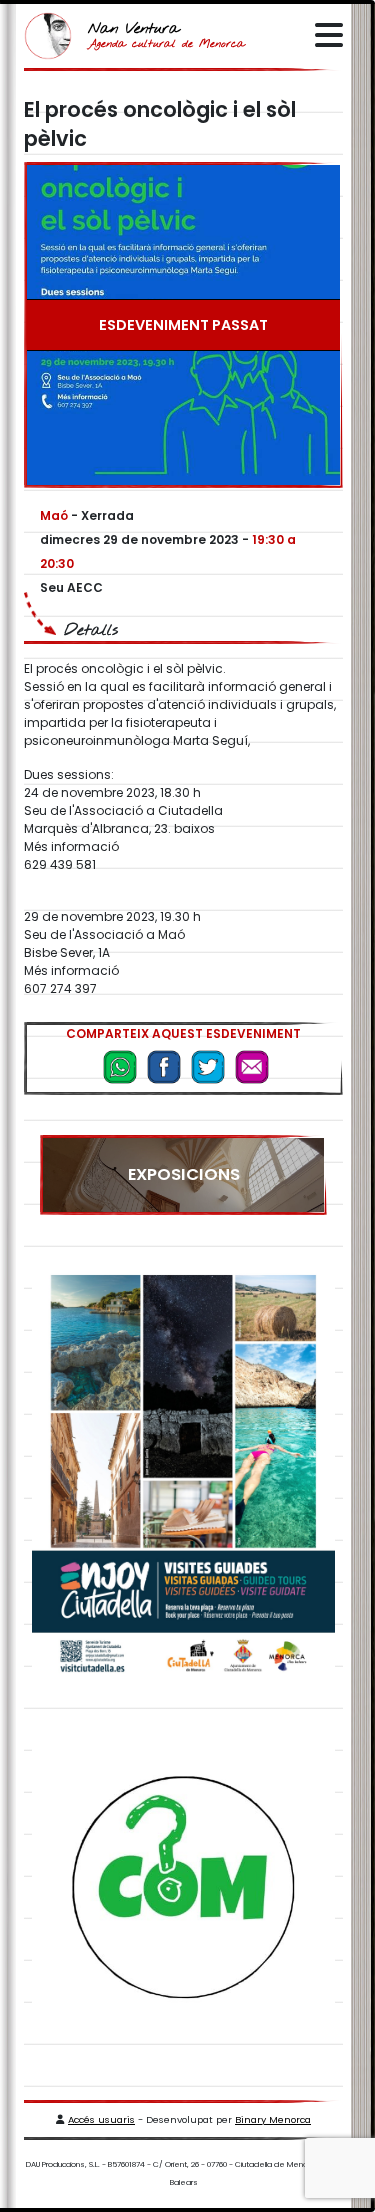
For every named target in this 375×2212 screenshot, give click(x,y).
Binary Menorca (273, 2119)
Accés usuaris (101, 2119)
